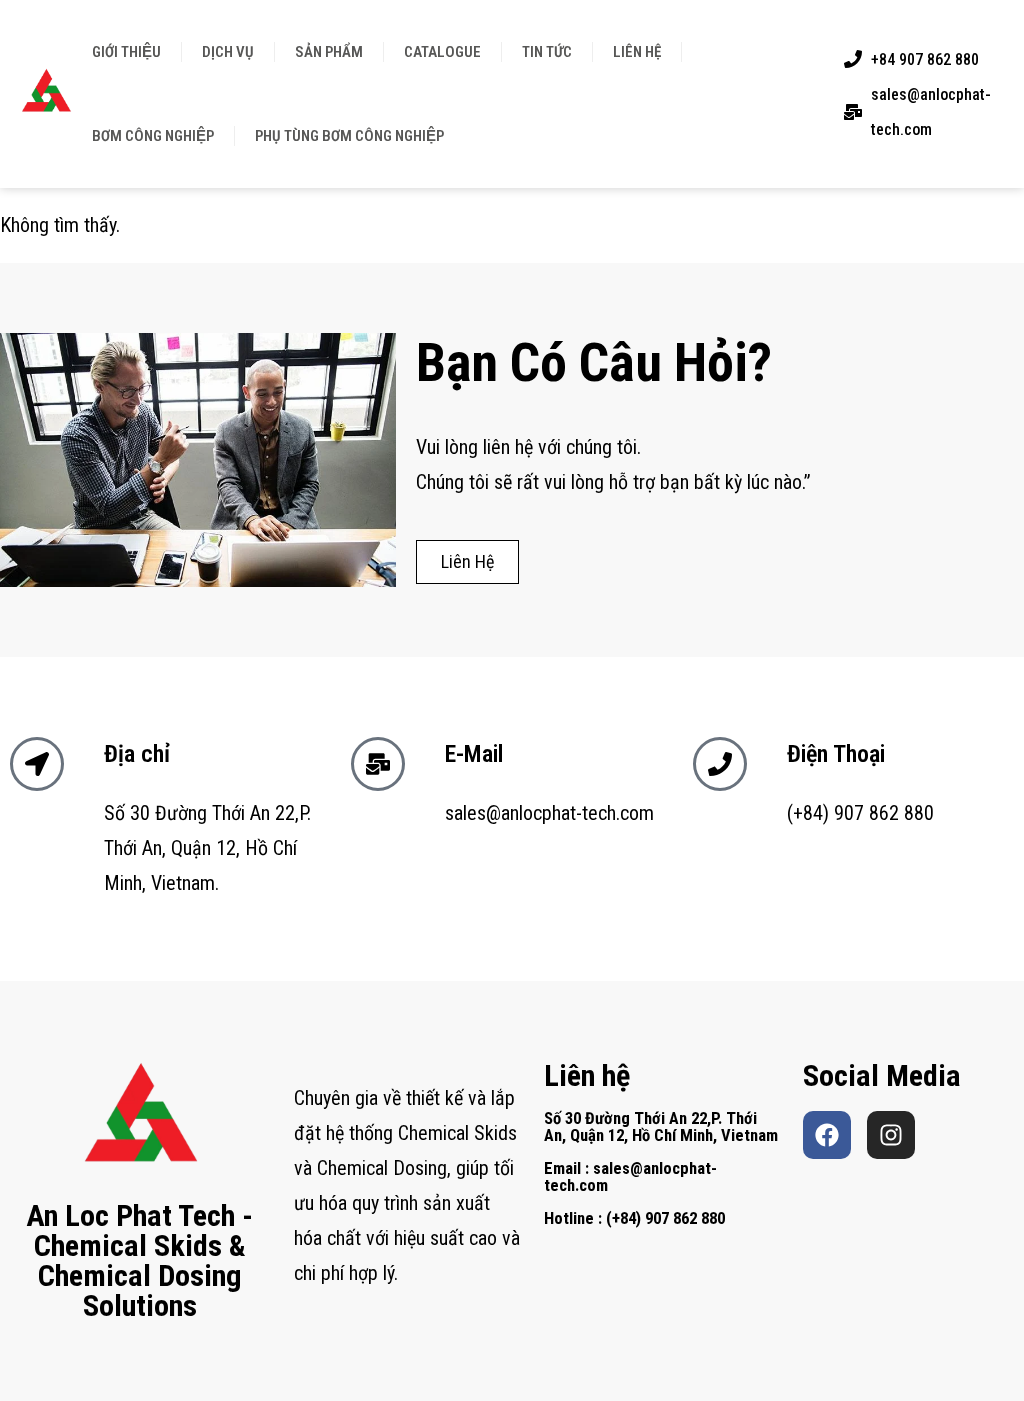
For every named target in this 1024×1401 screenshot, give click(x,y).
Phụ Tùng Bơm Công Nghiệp (349, 136)
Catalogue (442, 52)
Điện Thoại (836, 754)
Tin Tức (547, 52)
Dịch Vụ (228, 52)
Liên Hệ (637, 52)
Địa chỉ (137, 754)
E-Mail (474, 754)
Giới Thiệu (126, 52)
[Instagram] (891, 1135)
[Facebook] (827, 1135)
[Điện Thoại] (720, 764)
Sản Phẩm (329, 52)
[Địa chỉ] (37, 764)
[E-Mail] (378, 764)
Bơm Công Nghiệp (153, 136)
